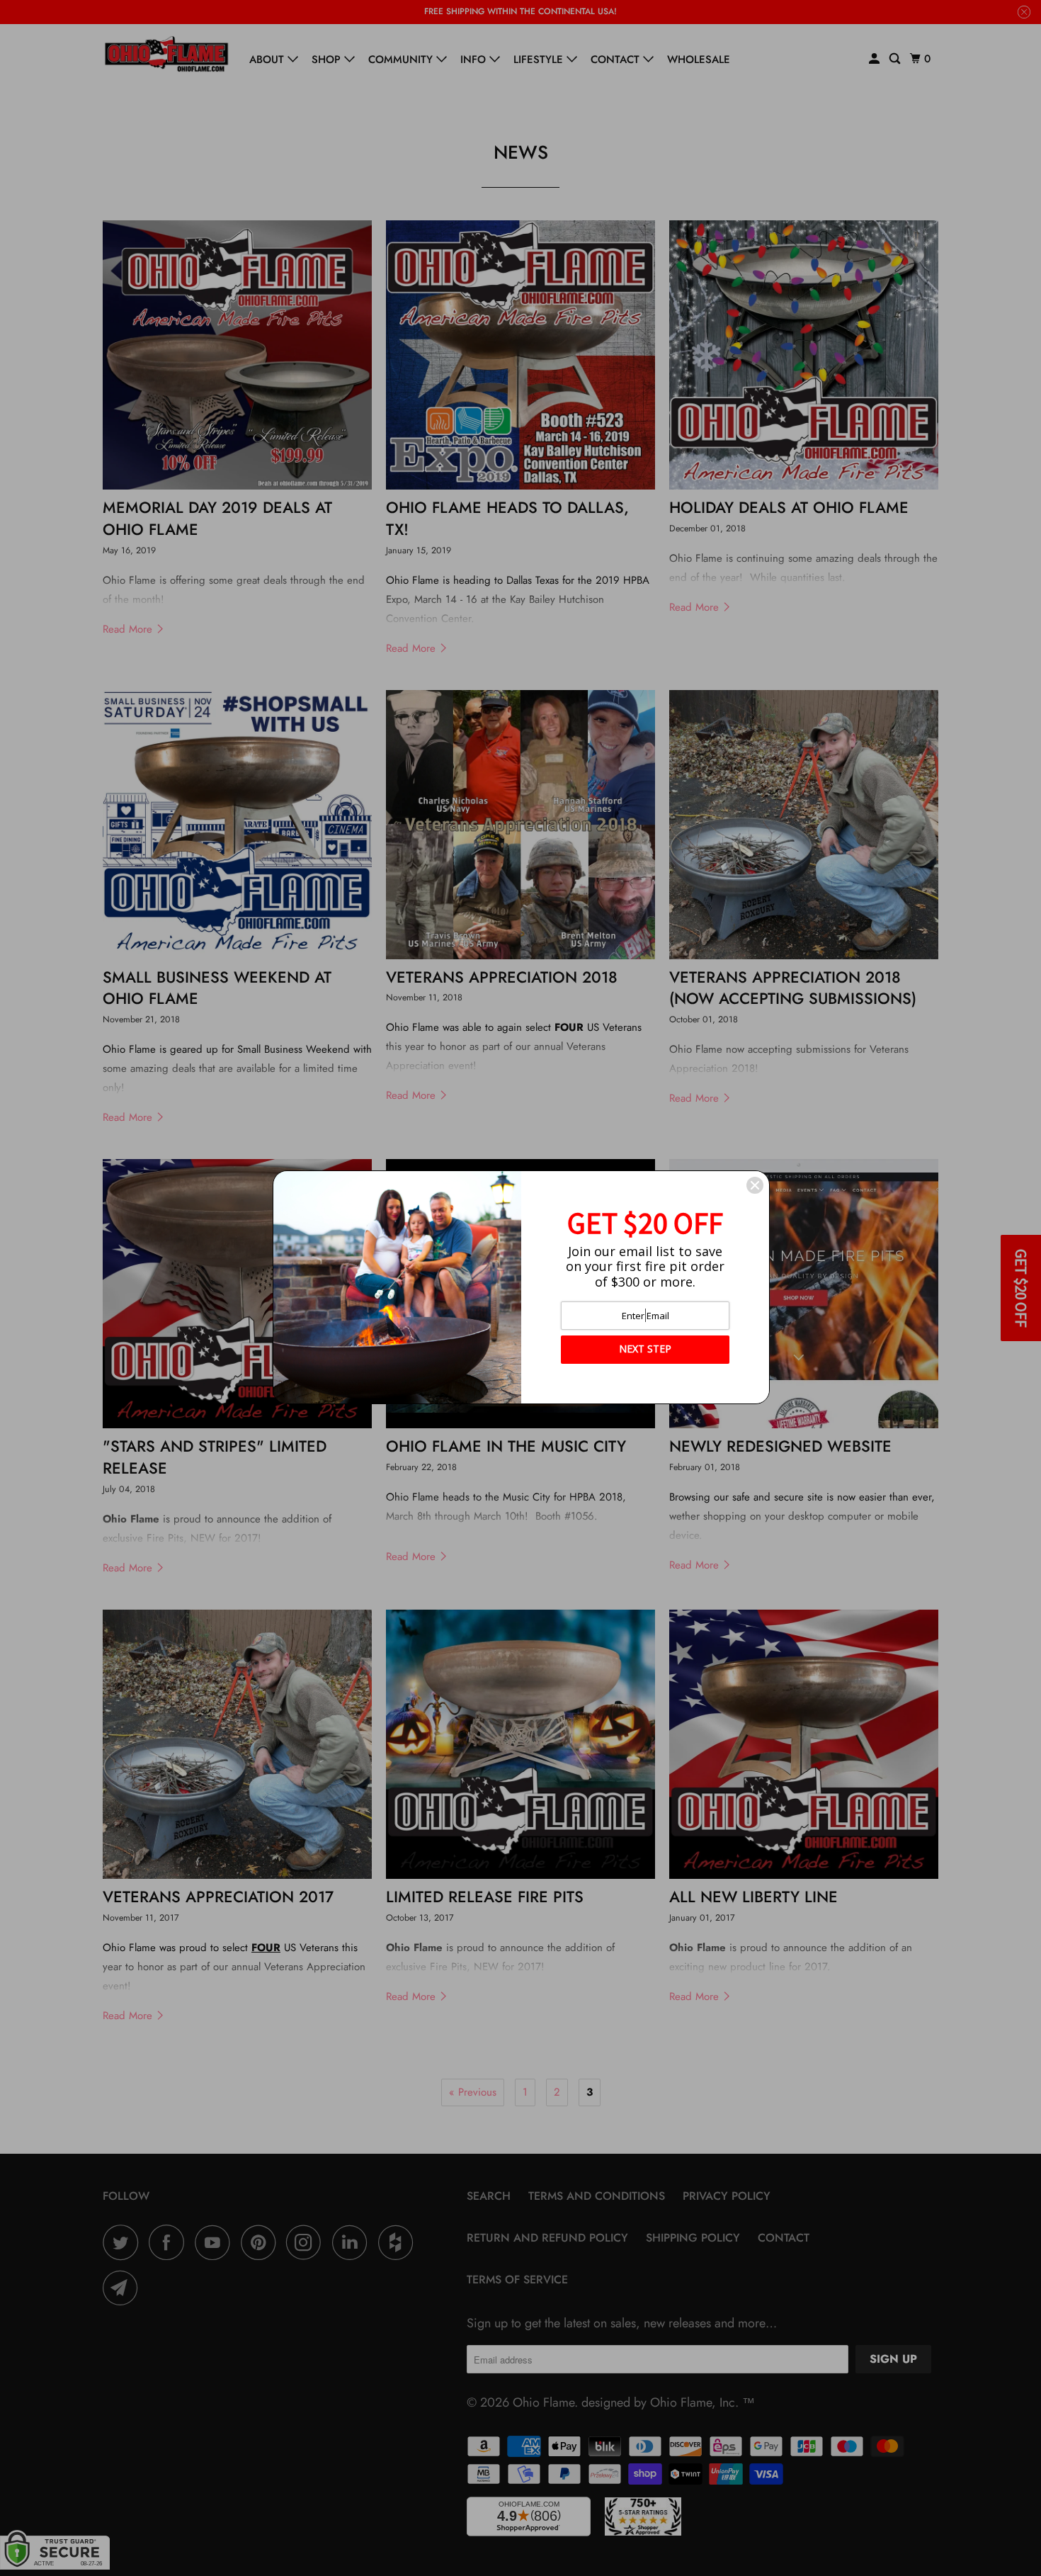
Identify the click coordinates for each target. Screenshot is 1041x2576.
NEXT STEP (645, 1349)
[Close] (755, 1185)
